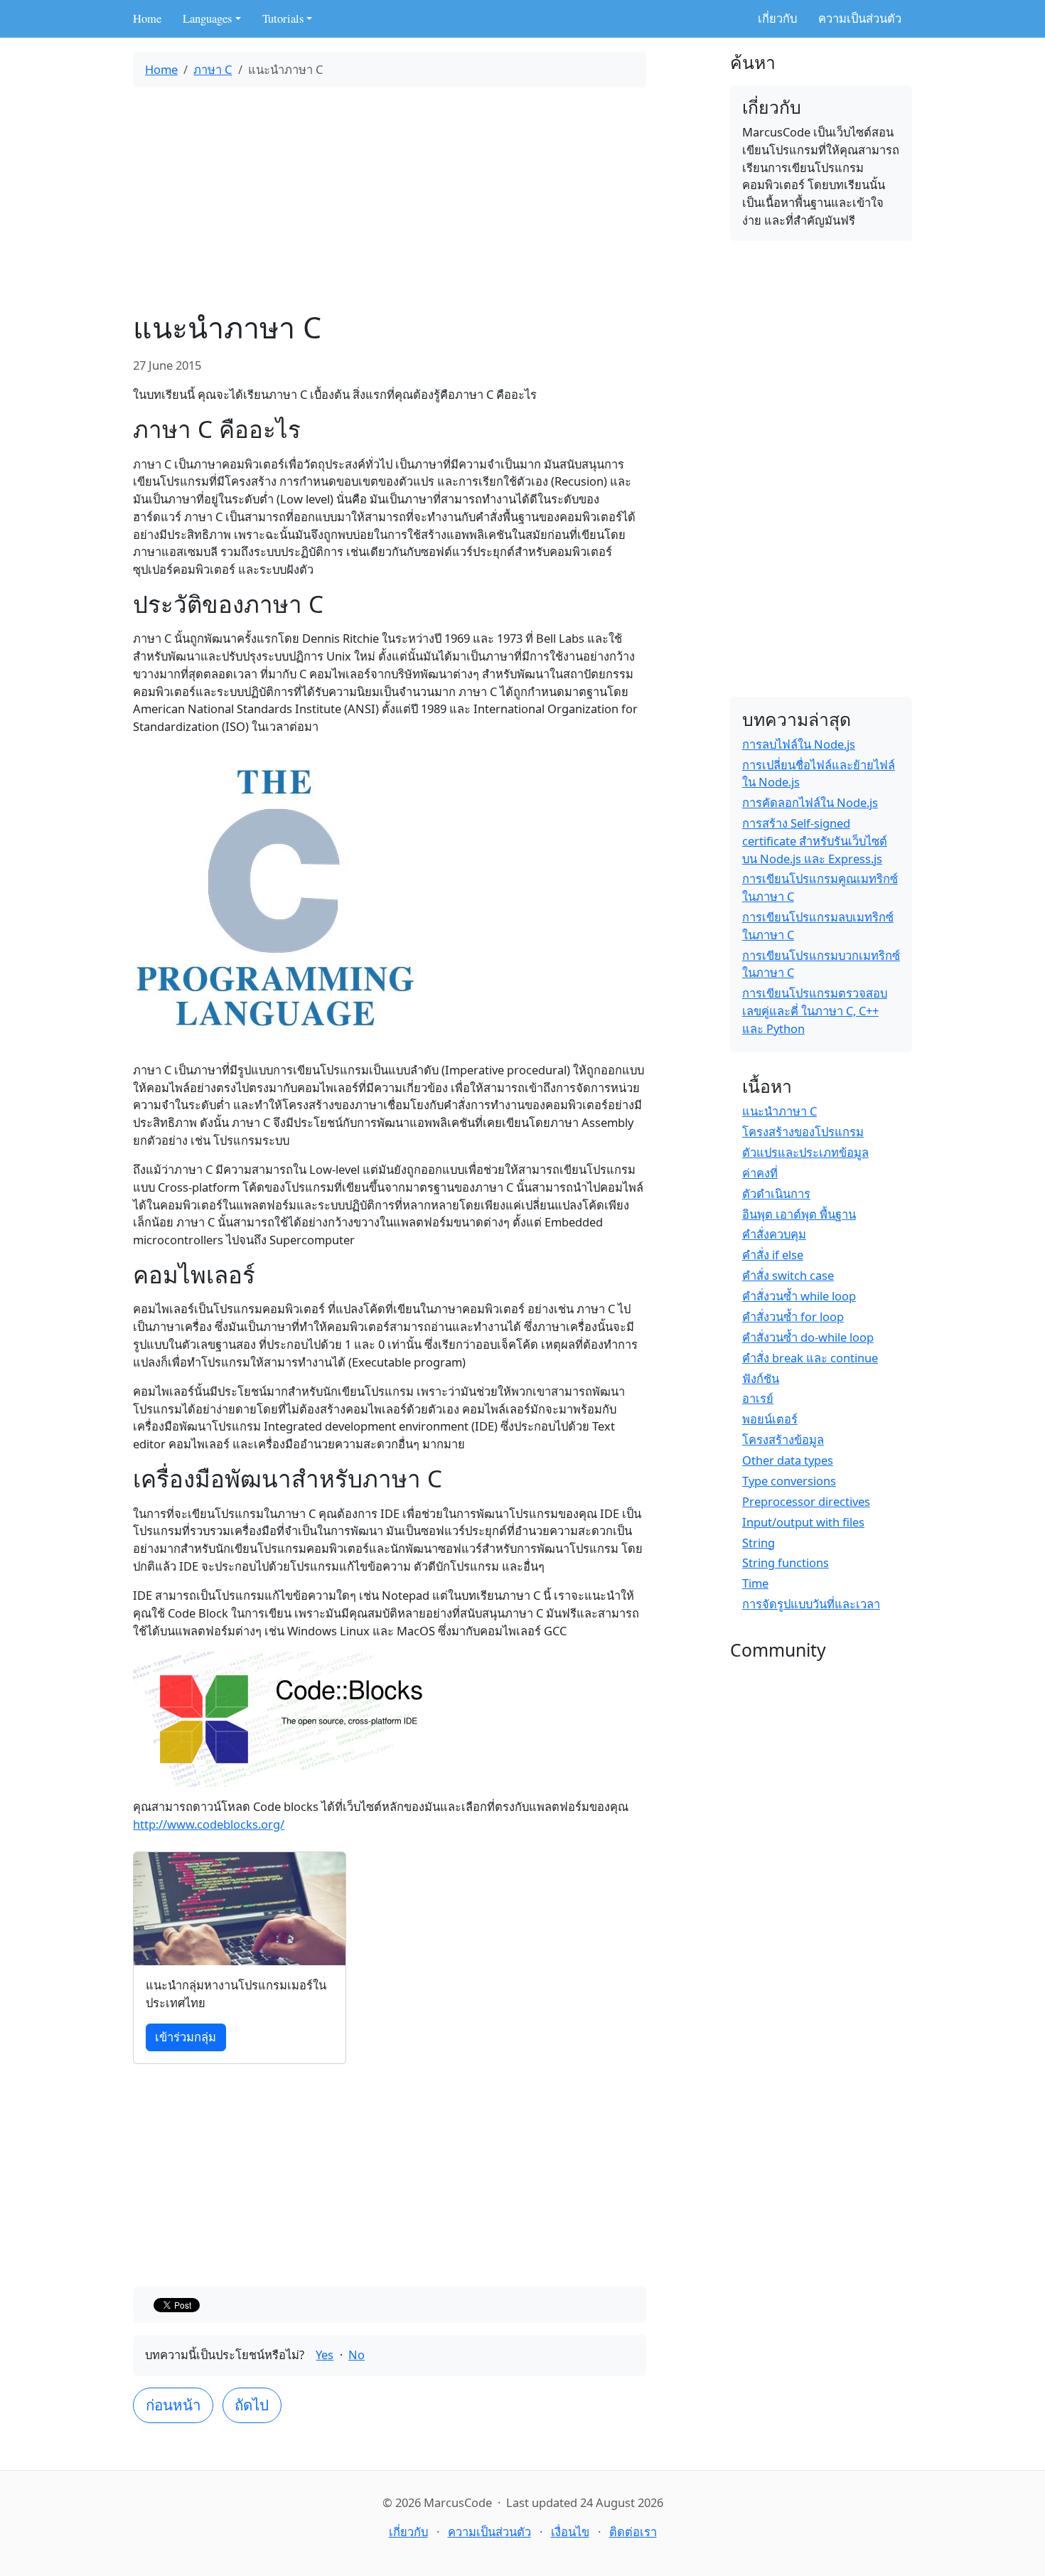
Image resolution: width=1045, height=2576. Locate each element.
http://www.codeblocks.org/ (209, 1824)
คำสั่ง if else (773, 1255)
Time (755, 1583)
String (759, 1543)
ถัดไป (252, 2405)
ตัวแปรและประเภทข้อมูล (805, 1152)
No (357, 2355)
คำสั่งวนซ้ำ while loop (799, 1296)
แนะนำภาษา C (779, 1111)
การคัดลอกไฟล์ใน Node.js (810, 802)
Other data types (788, 1460)
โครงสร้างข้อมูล (783, 1439)
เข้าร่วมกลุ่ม (186, 2037)
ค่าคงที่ (760, 1173)
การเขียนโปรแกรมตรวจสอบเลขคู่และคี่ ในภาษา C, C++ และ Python (815, 1011)
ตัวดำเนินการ (776, 1193)
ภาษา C (213, 69)
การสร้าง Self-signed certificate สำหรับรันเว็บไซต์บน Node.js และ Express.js (815, 841)
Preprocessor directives (806, 1501)
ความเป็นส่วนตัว (860, 18)
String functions (786, 1562)
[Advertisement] (390, 198)
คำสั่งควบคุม (774, 1234)
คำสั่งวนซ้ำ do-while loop (808, 1337)
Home (147, 18)
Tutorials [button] (283, 18)
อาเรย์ (758, 1398)
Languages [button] (207, 18)
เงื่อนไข (570, 2532)
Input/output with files (803, 1522)
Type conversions (789, 1481)
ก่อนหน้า (173, 2405)
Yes (325, 2355)
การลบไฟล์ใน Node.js (799, 744)
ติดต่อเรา (633, 2532)
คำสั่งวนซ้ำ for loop (793, 1316)
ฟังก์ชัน (761, 1378)
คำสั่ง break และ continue (810, 1358)
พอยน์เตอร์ (770, 1419)
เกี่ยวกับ (777, 18)
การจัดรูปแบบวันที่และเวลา (811, 1604)
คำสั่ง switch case (788, 1275)
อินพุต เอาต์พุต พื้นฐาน (799, 1214)
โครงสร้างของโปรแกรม (803, 1132)
